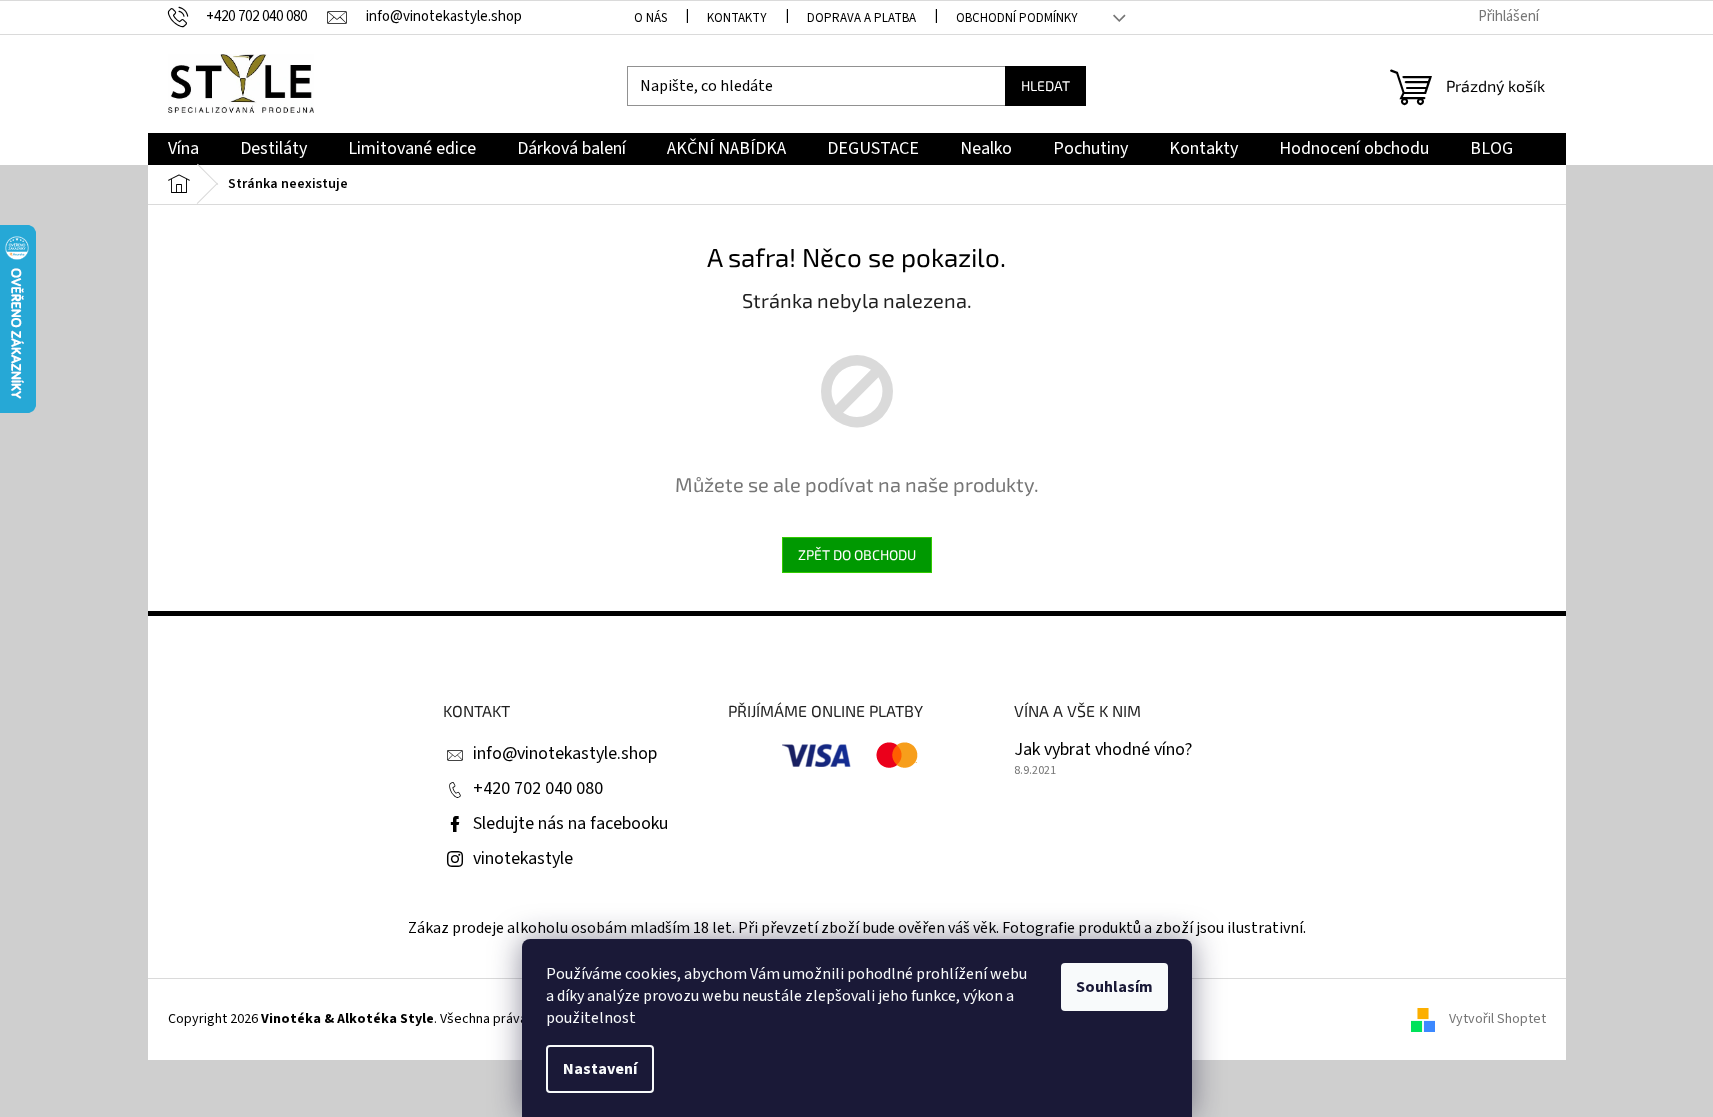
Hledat (1045, 85)
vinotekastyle (523, 858)
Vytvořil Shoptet (1497, 1019)
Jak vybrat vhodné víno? (1103, 750)
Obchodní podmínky (1017, 18)
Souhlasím (1114, 987)
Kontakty (737, 18)
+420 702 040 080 (538, 788)
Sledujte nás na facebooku (570, 823)
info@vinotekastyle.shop (565, 753)
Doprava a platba (861, 18)
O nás (650, 18)
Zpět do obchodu (857, 554)
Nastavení (600, 1069)
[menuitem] (183, 149)
